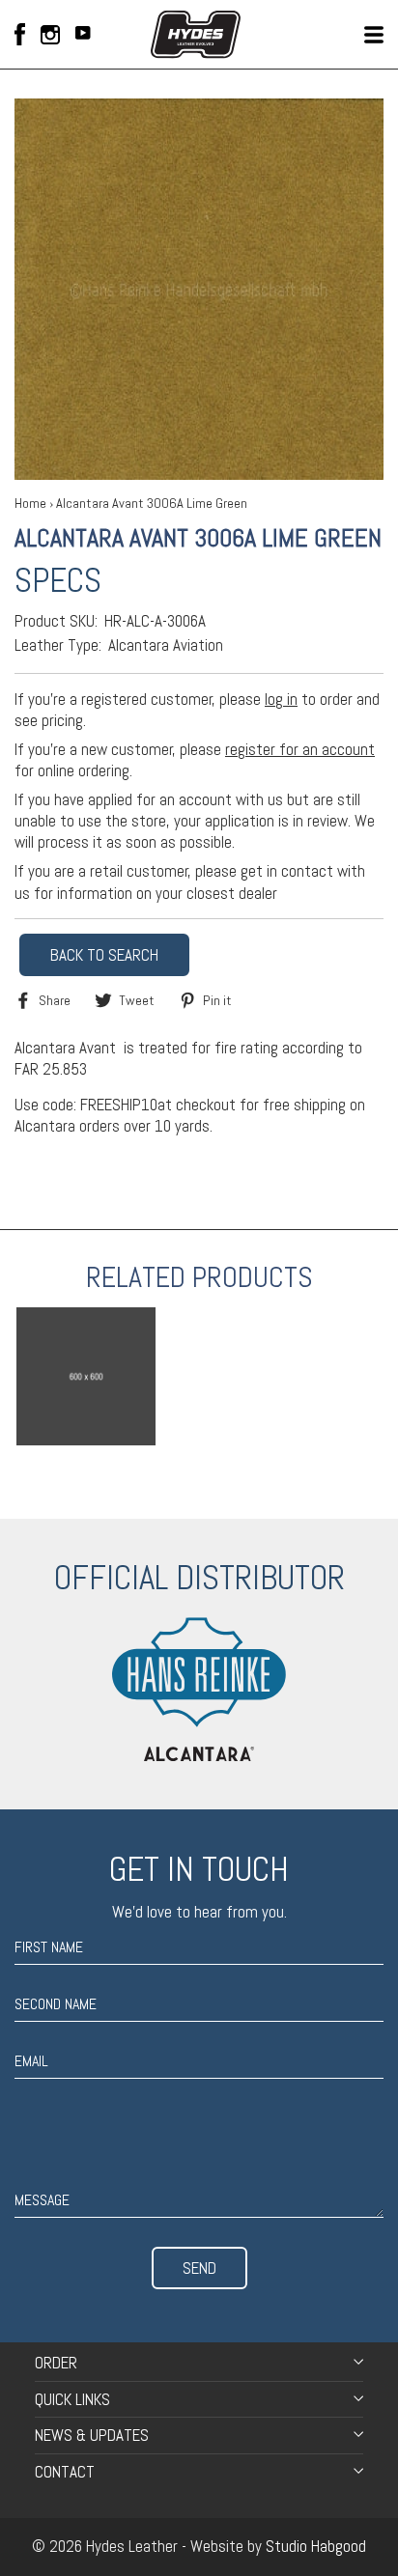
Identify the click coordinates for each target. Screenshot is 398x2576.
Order (56, 2363)
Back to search (104, 955)
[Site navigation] (374, 35)
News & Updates (92, 2435)
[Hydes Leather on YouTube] (83, 35)
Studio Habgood (316, 2546)
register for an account (300, 749)
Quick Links (72, 2399)
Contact (65, 2472)
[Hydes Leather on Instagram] (50, 35)
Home (30, 503)
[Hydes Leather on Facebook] (20, 34)
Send (199, 2268)
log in (281, 699)
